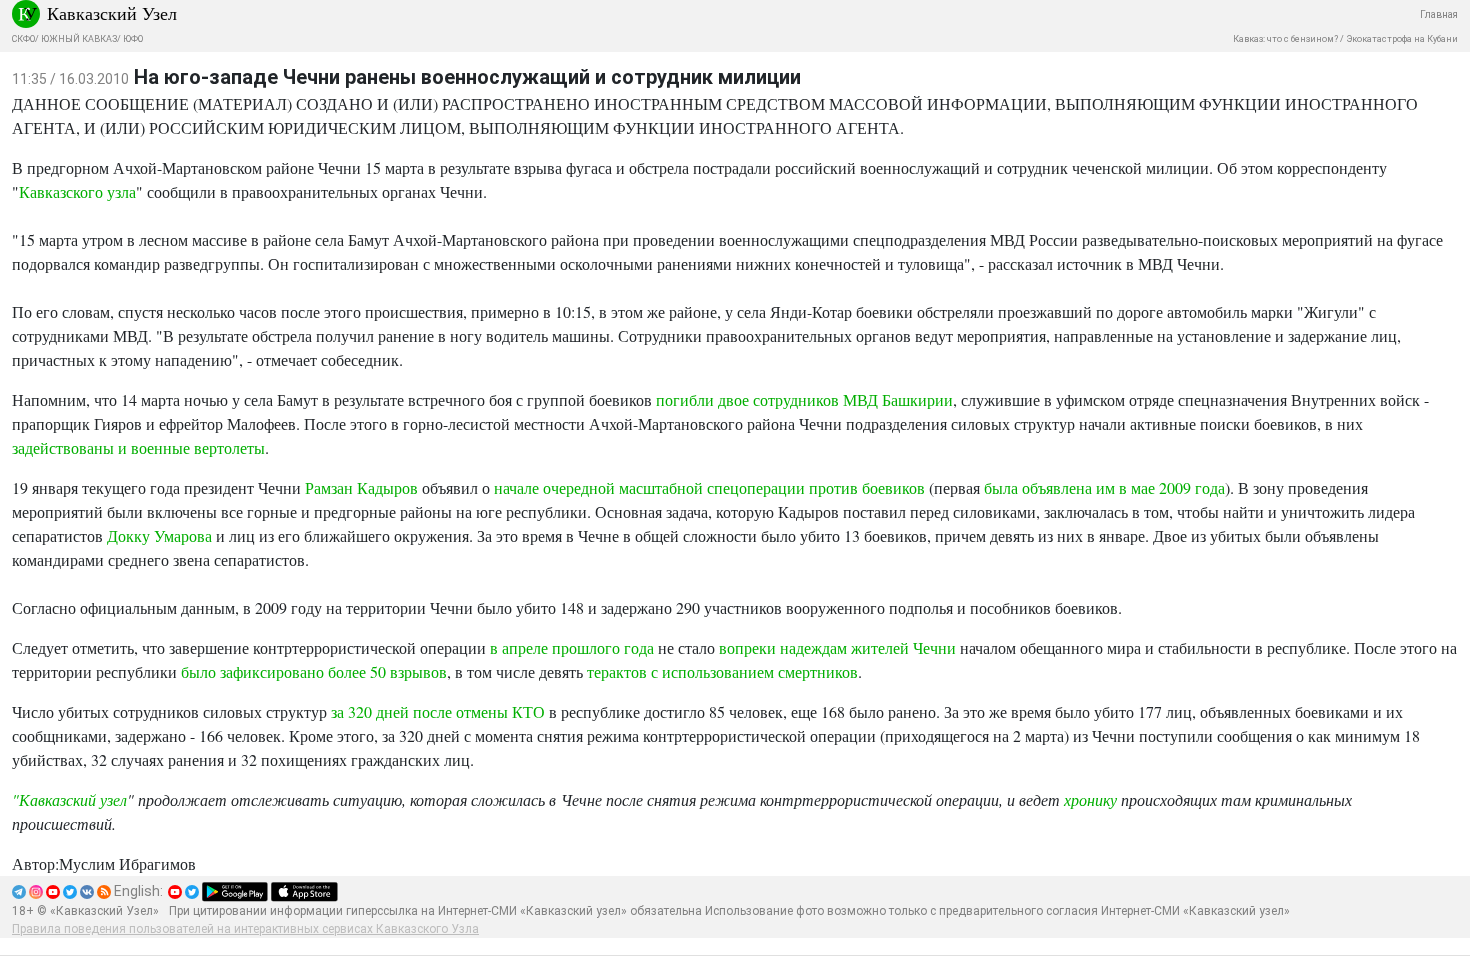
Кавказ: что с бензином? (1285, 39)
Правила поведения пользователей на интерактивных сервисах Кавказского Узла (245, 929)
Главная (1439, 14)
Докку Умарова (159, 535)
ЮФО (133, 39)
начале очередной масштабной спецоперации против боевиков (709, 487)
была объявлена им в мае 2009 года (1102, 487)
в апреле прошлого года (574, 647)
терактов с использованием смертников (722, 671)
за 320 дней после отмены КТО (438, 711)
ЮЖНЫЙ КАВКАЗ (79, 39)
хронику (1090, 799)
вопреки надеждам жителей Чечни (837, 647)
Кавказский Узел (112, 13)
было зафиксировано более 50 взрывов (314, 671)
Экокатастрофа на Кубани (1402, 39)
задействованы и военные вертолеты (138, 447)
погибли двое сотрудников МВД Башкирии (804, 399)
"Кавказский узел (69, 799)
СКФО (23, 39)
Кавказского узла (77, 191)
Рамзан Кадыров (361, 487)
